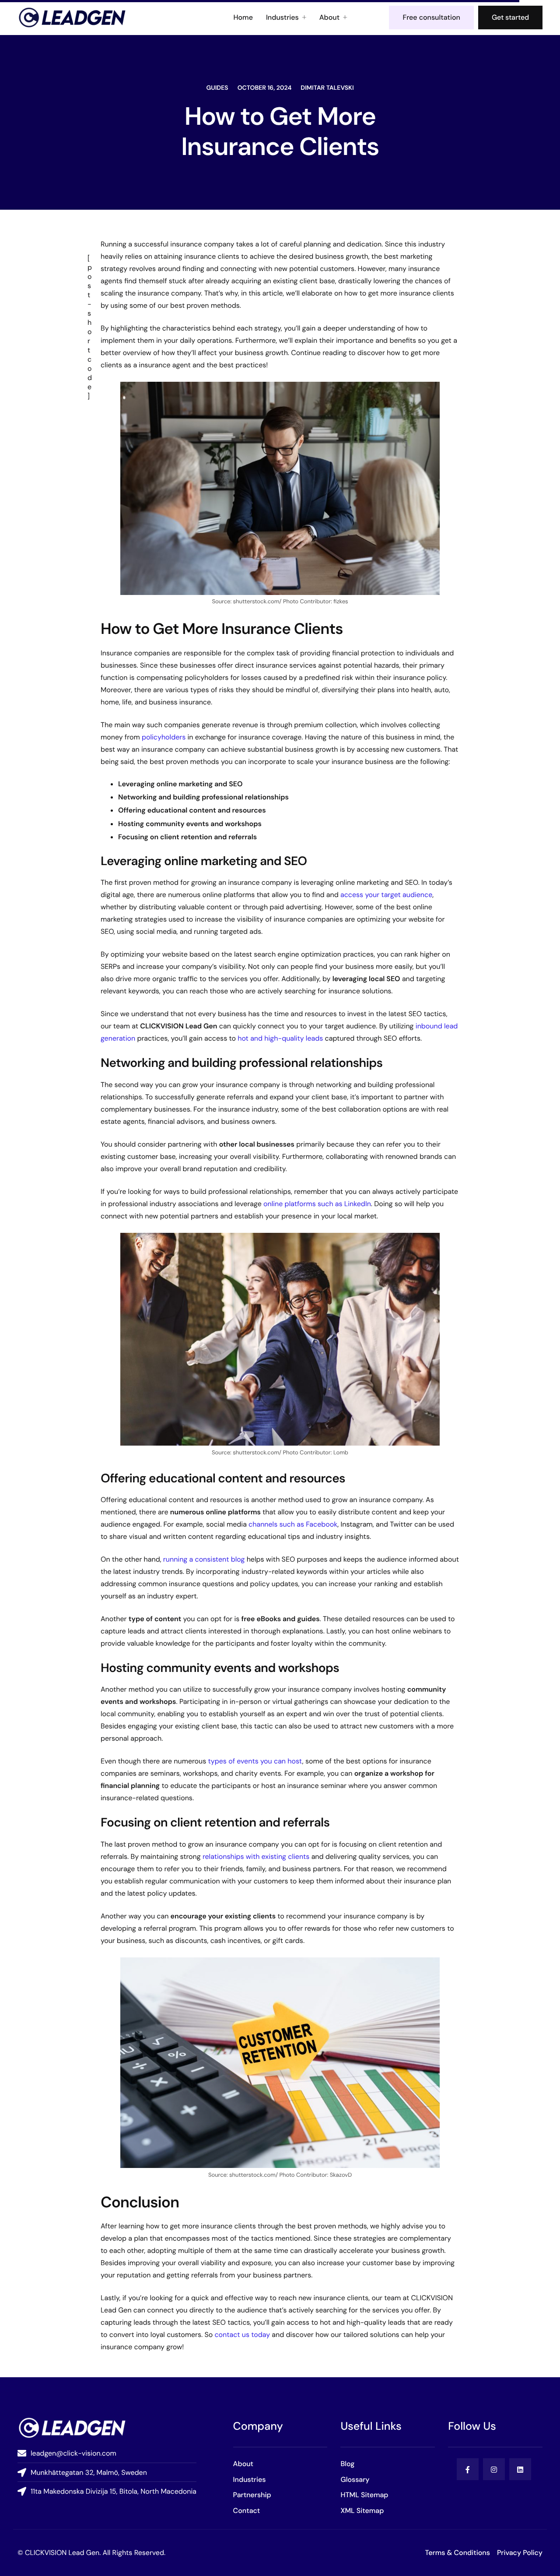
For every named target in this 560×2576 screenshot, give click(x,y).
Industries (282, 18)
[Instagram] (494, 2469)
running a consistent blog (204, 1559)
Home (243, 18)
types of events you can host (255, 1761)
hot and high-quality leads (280, 1038)
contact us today (242, 2335)
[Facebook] (468, 2469)
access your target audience (386, 895)
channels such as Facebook (293, 1524)
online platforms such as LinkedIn (317, 1204)
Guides (217, 88)
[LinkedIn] (520, 2469)
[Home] (72, 17)
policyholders (164, 737)
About (329, 18)
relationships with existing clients (256, 1856)
